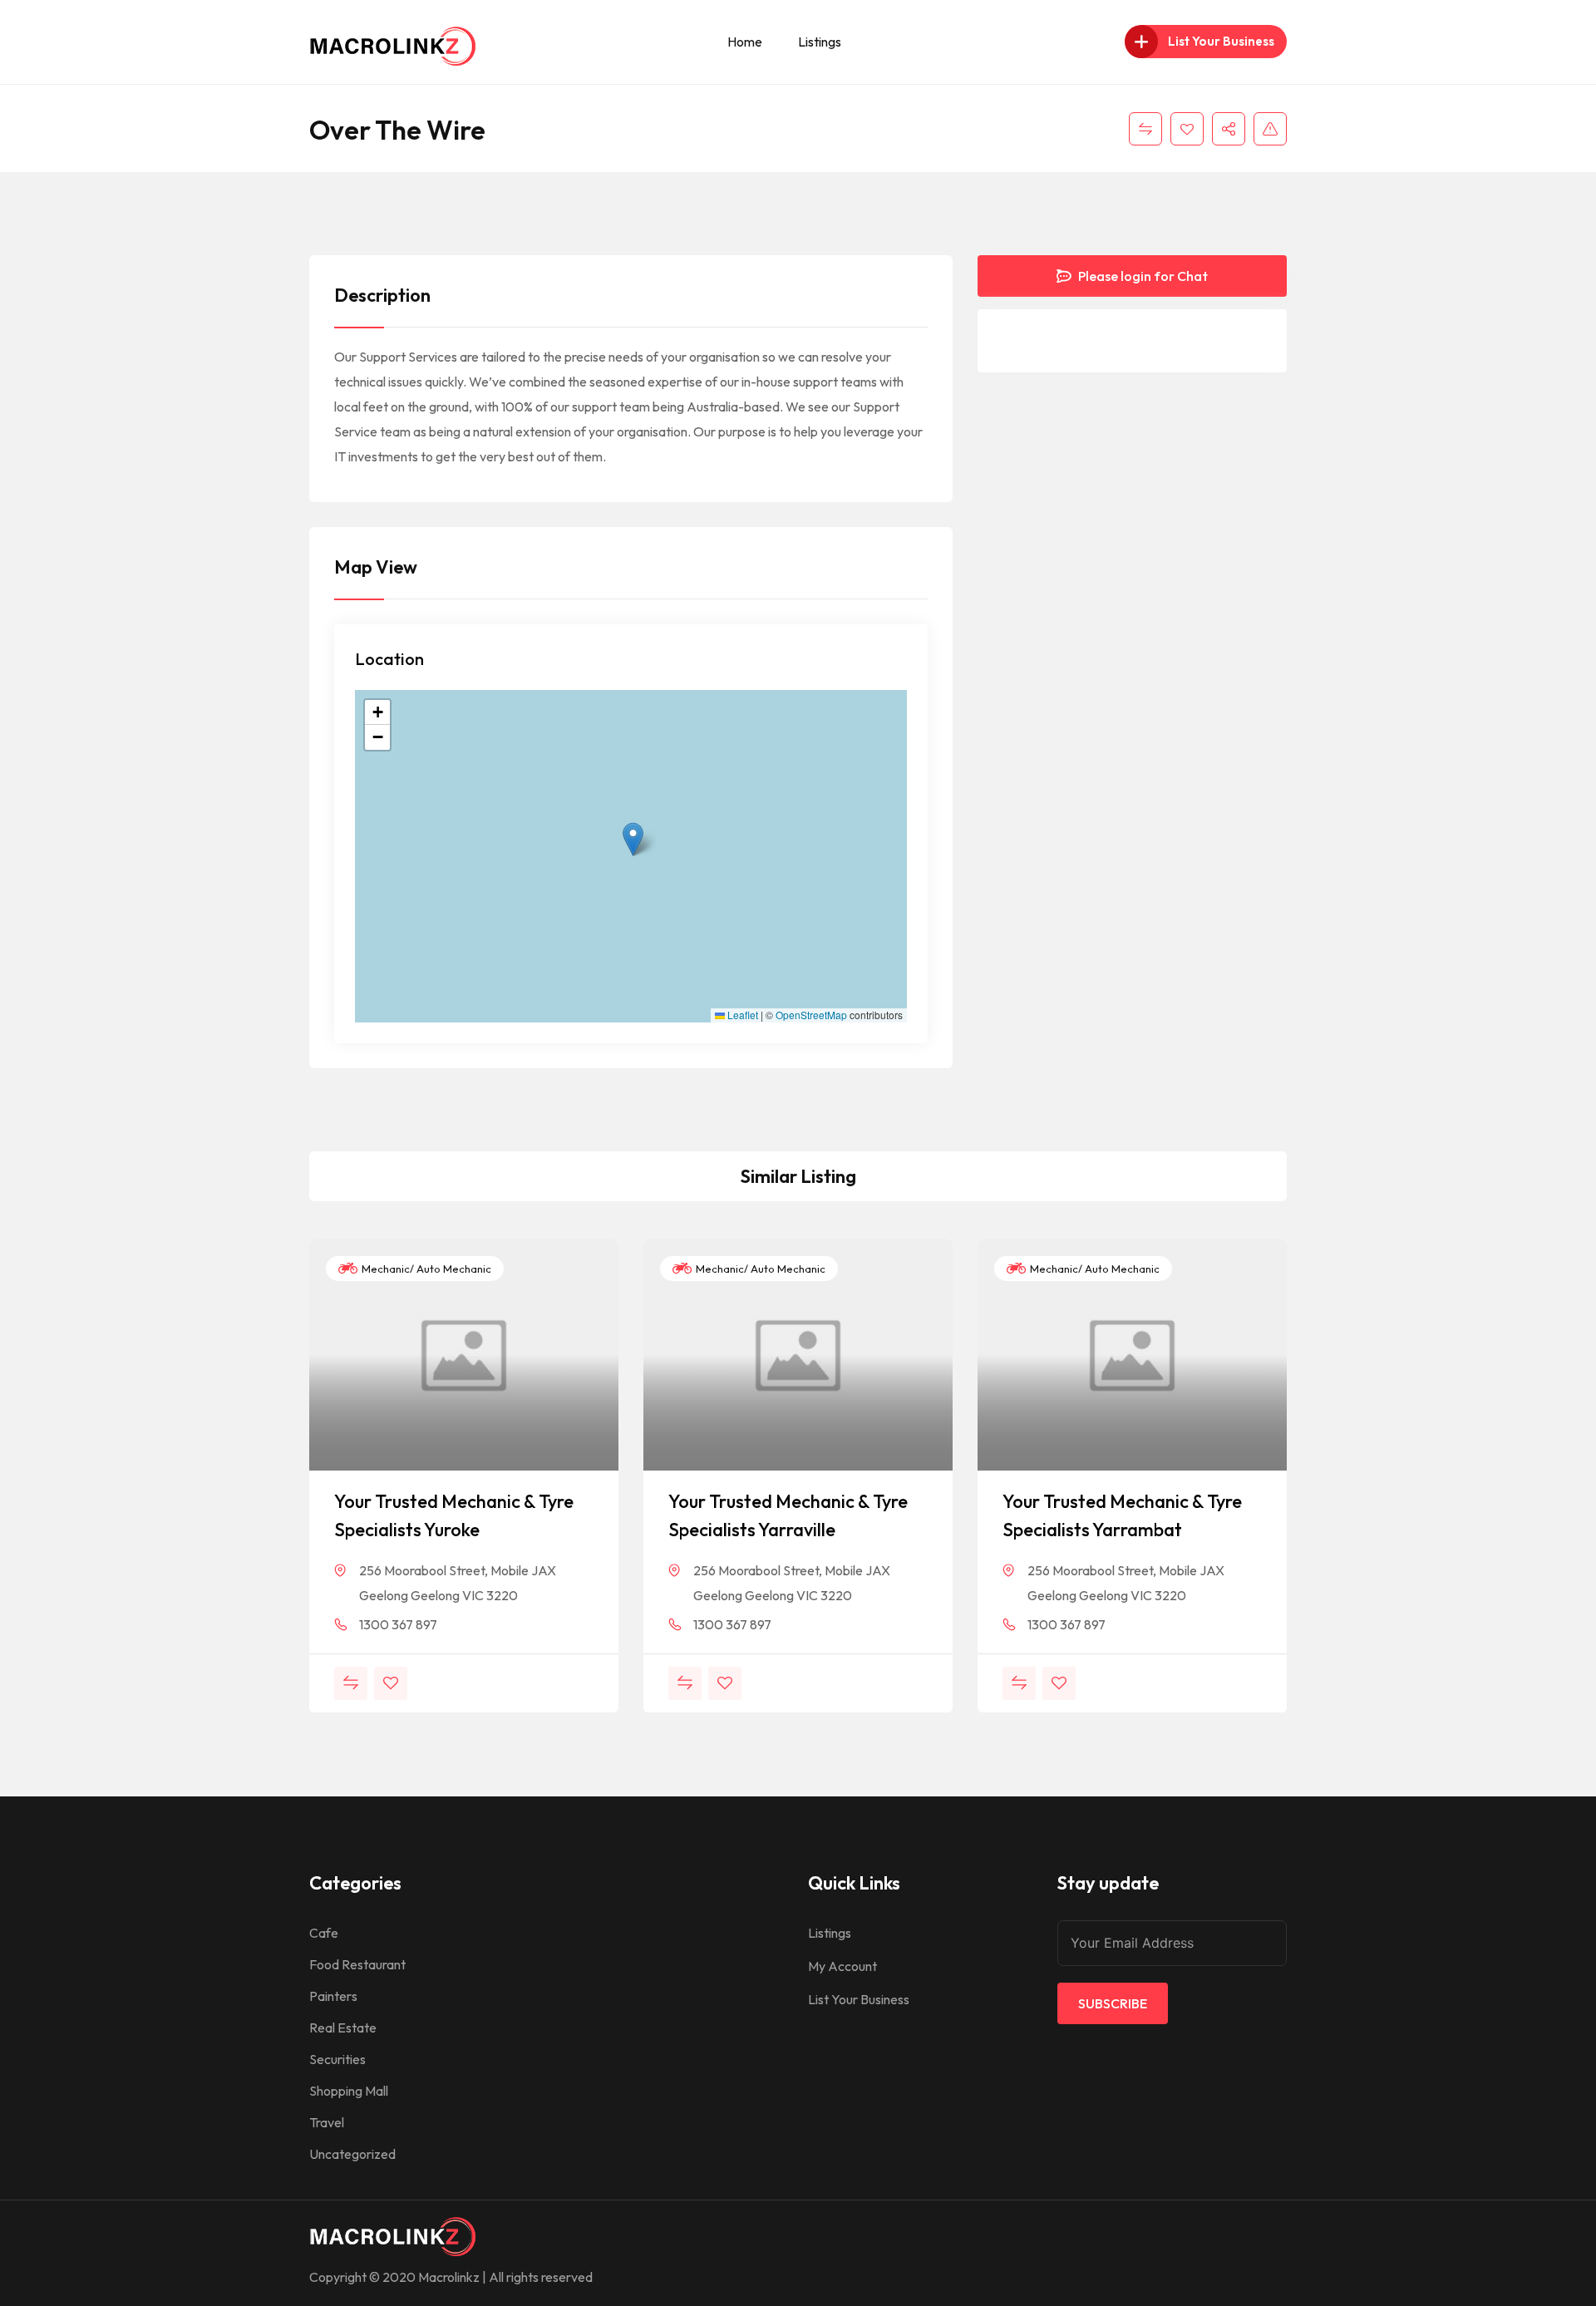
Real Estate (343, 2028)
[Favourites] (1187, 129)
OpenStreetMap (811, 1015)
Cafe (324, 1933)
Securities (337, 2059)
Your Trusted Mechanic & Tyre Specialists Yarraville (788, 1515)
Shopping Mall (349, 2091)
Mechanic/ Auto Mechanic (425, 1269)
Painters (333, 1996)
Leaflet (741, 1015)
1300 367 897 (398, 1624)
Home (745, 42)
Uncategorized (352, 2154)
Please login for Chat (1142, 276)
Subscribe (1113, 2003)
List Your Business (859, 1999)
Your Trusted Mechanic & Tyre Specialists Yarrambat (1122, 1515)
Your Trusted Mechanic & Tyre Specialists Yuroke (454, 1515)
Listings (820, 42)
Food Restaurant (357, 1964)
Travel (327, 2122)
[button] (633, 839)
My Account (842, 1966)
